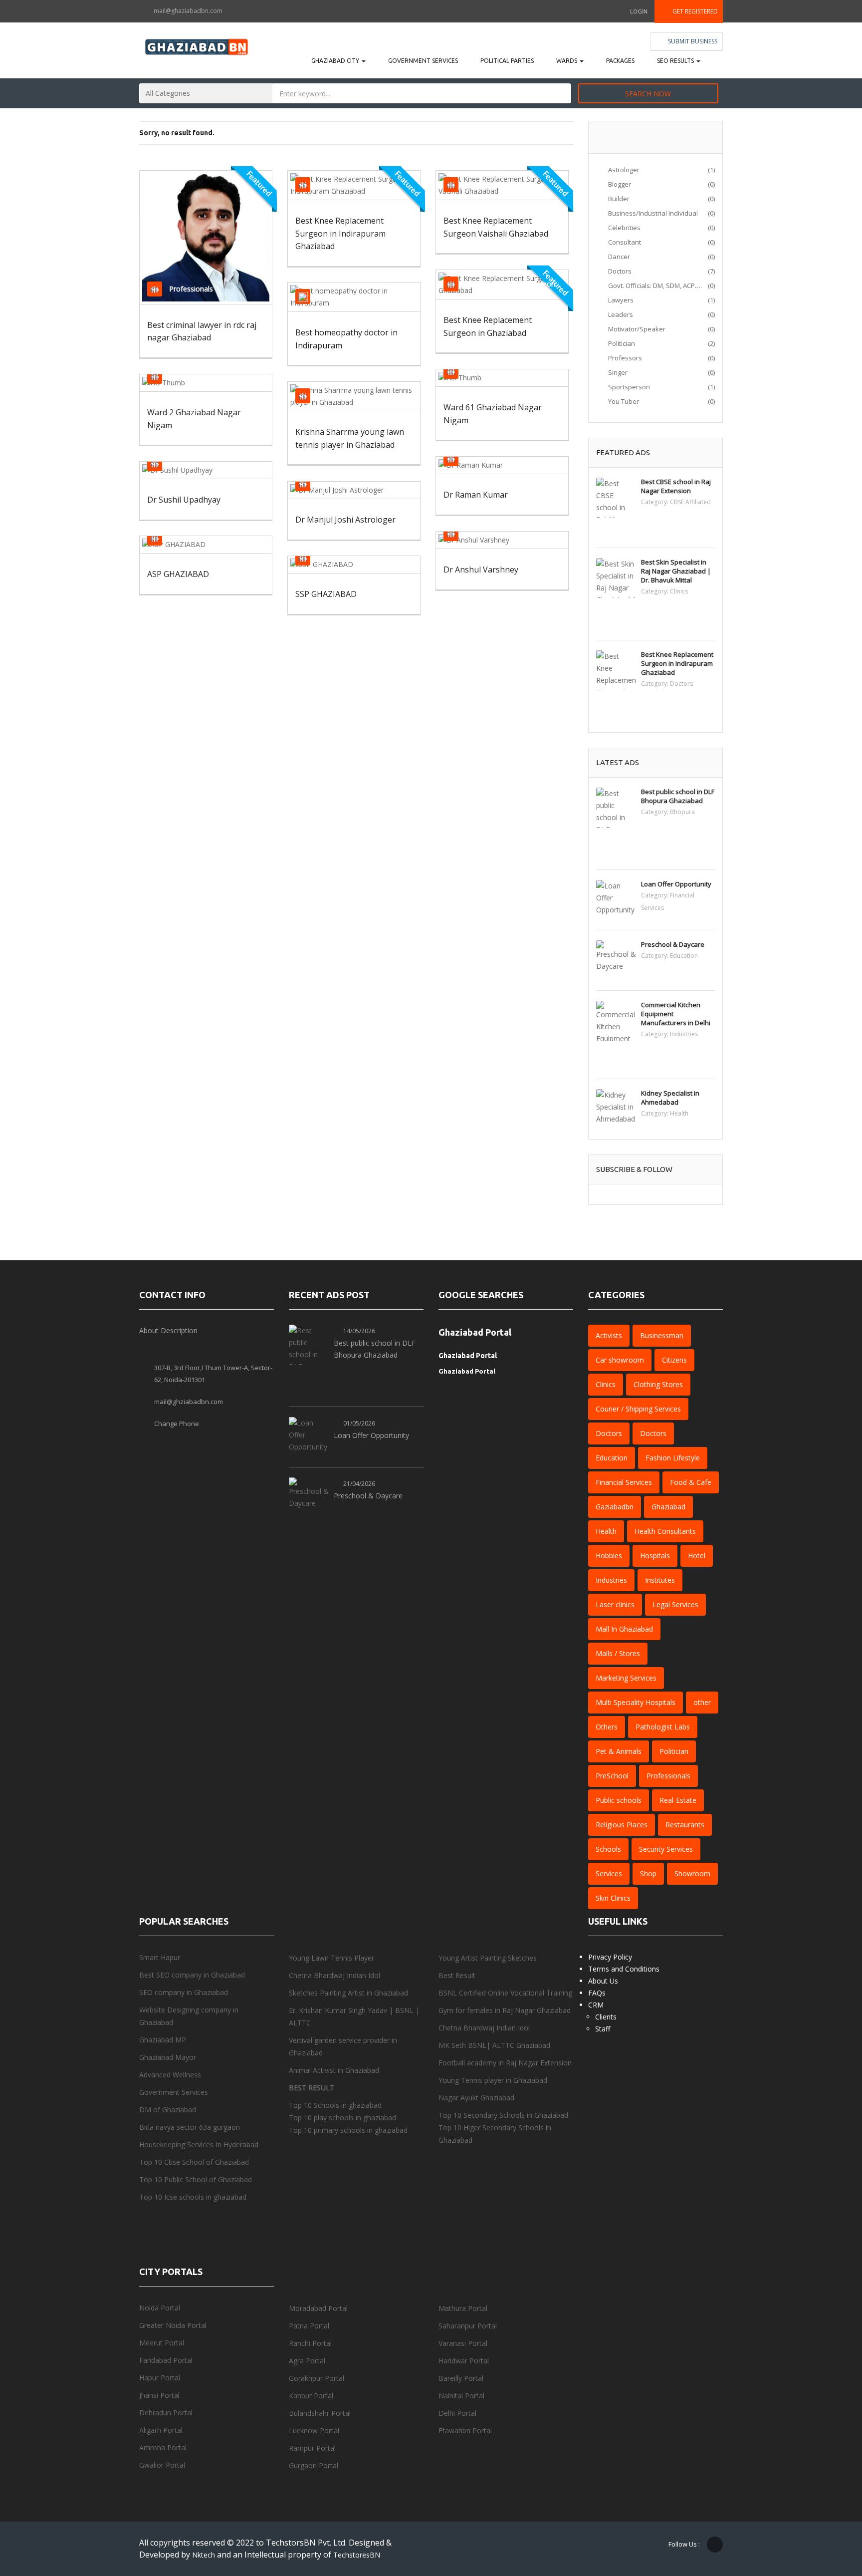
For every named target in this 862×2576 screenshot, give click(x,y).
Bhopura (682, 812)
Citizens (330, 483)
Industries (684, 1034)
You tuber (623, 401)
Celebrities (624, 228)
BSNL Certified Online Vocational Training (505, 1993)
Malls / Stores (618, 1653)
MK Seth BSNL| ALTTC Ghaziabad (494, 2045)
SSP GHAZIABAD (326, 594)
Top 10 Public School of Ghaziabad (196, 2179)
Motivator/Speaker (636, 329)
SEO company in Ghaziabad (184, 1992)
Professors (624, 358)
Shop (648, 1873)
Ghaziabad (668, 1507)
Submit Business (692, 41)
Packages (620, 61)
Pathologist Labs (663, 1727)
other (702, 1702)
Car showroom (620, 1360)
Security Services (666, 1849)
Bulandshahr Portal (320, 2413)
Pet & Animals (619, 1751)
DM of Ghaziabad (168, 2110)
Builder (618, 199)
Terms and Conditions (624, 1969)
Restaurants (685, 1825)
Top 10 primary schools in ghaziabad (348, 2130)
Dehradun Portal (167, 2413)
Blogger (619, 184)
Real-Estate (678, 1800)
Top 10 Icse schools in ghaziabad (193, 2197)
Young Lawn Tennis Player (331, 1958)
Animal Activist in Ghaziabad (334, 2070)
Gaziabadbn (615, 1507)
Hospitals (655, 1556)
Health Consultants (665, 1531)
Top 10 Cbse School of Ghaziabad (194, 2162)
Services (609, 1873)
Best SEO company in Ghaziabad (192, 1975)
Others (607, 1727)
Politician (480, 371)
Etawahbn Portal (465, 2431)
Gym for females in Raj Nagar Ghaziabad (505, 2010)
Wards (567, 61)
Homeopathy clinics (349, 296)
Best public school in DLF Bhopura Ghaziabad (678, 796)
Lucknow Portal (314, 2431)
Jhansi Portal (159, 2395)
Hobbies (609, 1556)
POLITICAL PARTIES (507, 61)
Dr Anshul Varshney (481, 570)
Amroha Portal (163, 2447)
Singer (617, 372)
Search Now (648, 94)
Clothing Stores (658, 1384)
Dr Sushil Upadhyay (184, 500)
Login (639, 11)
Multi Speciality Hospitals (636, 1702)
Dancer (618, 257)
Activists (609, 1335)
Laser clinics (615, 1604)
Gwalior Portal (162, 2465)
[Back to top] (830, 2514)
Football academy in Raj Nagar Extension (505, 2063)
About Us (603, 1981)
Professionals (191, 289)
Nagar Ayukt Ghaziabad (476, 2098)
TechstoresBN (357, 2555)
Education (684, 956)
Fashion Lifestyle (673, 1458)
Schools (608, 1849)
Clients (606, 2017)
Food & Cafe (691, 1482)
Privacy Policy (610, 1957)
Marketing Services (626, 1678)
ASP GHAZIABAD (178, 574)
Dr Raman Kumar (476, 495)
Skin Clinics (613, 1898)
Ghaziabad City (336, 61)
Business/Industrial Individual (652, 213)
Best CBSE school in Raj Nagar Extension (676, 486)
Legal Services (675, 1604)
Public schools (619, 1800)
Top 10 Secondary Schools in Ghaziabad (503, 2115)
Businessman (662, 1335)
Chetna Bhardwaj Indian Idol (335, 1975)
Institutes (660, 1580)
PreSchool (612, 1776)
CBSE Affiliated (690, 502)
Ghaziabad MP (163, 2040)
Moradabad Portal (318, 2308)
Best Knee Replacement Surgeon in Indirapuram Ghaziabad (340, 233)
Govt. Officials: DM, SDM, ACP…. (654, 286)
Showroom (692, 1873)
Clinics (679, 591)
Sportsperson (339, 396)
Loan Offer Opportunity (676, 884)
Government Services (423, 61)
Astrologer (623, 170)
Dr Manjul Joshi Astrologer (345, 520)
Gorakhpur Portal (317, 2378)
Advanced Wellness (170, 2075)
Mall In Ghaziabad (624, 1629)
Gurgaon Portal (314, 2465)
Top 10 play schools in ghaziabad (342, 2118)
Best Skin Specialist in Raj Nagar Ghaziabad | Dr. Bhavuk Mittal (676, 571)
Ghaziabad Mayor (168, 2057)
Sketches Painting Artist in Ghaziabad (348, 1993)
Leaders (620, 314)
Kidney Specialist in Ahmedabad (670, 1098)
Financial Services (624, 1482)
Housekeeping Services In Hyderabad (199, 2145)
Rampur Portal (312, 2448)
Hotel (697, 1556)
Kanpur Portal (311, 2396)
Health (679, 1113)
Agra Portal (307, 2361)
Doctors (330, 184)
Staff (603, 2029)
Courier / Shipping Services (638, 1409)
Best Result (457, 1975)
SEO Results (676, 61)
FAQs (597, 1993)
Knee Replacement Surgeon (510, 284)
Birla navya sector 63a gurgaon (190, 2127)
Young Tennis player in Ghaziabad (493, 2080)
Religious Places (622, 1825)
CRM (596, 2005)
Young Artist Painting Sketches (488, 1958)
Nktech (205, 2555)
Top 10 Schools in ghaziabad (335, 2105)
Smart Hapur (160, 1957)
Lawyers (620, 300)
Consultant (624, 242)
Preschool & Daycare (673, 944)
